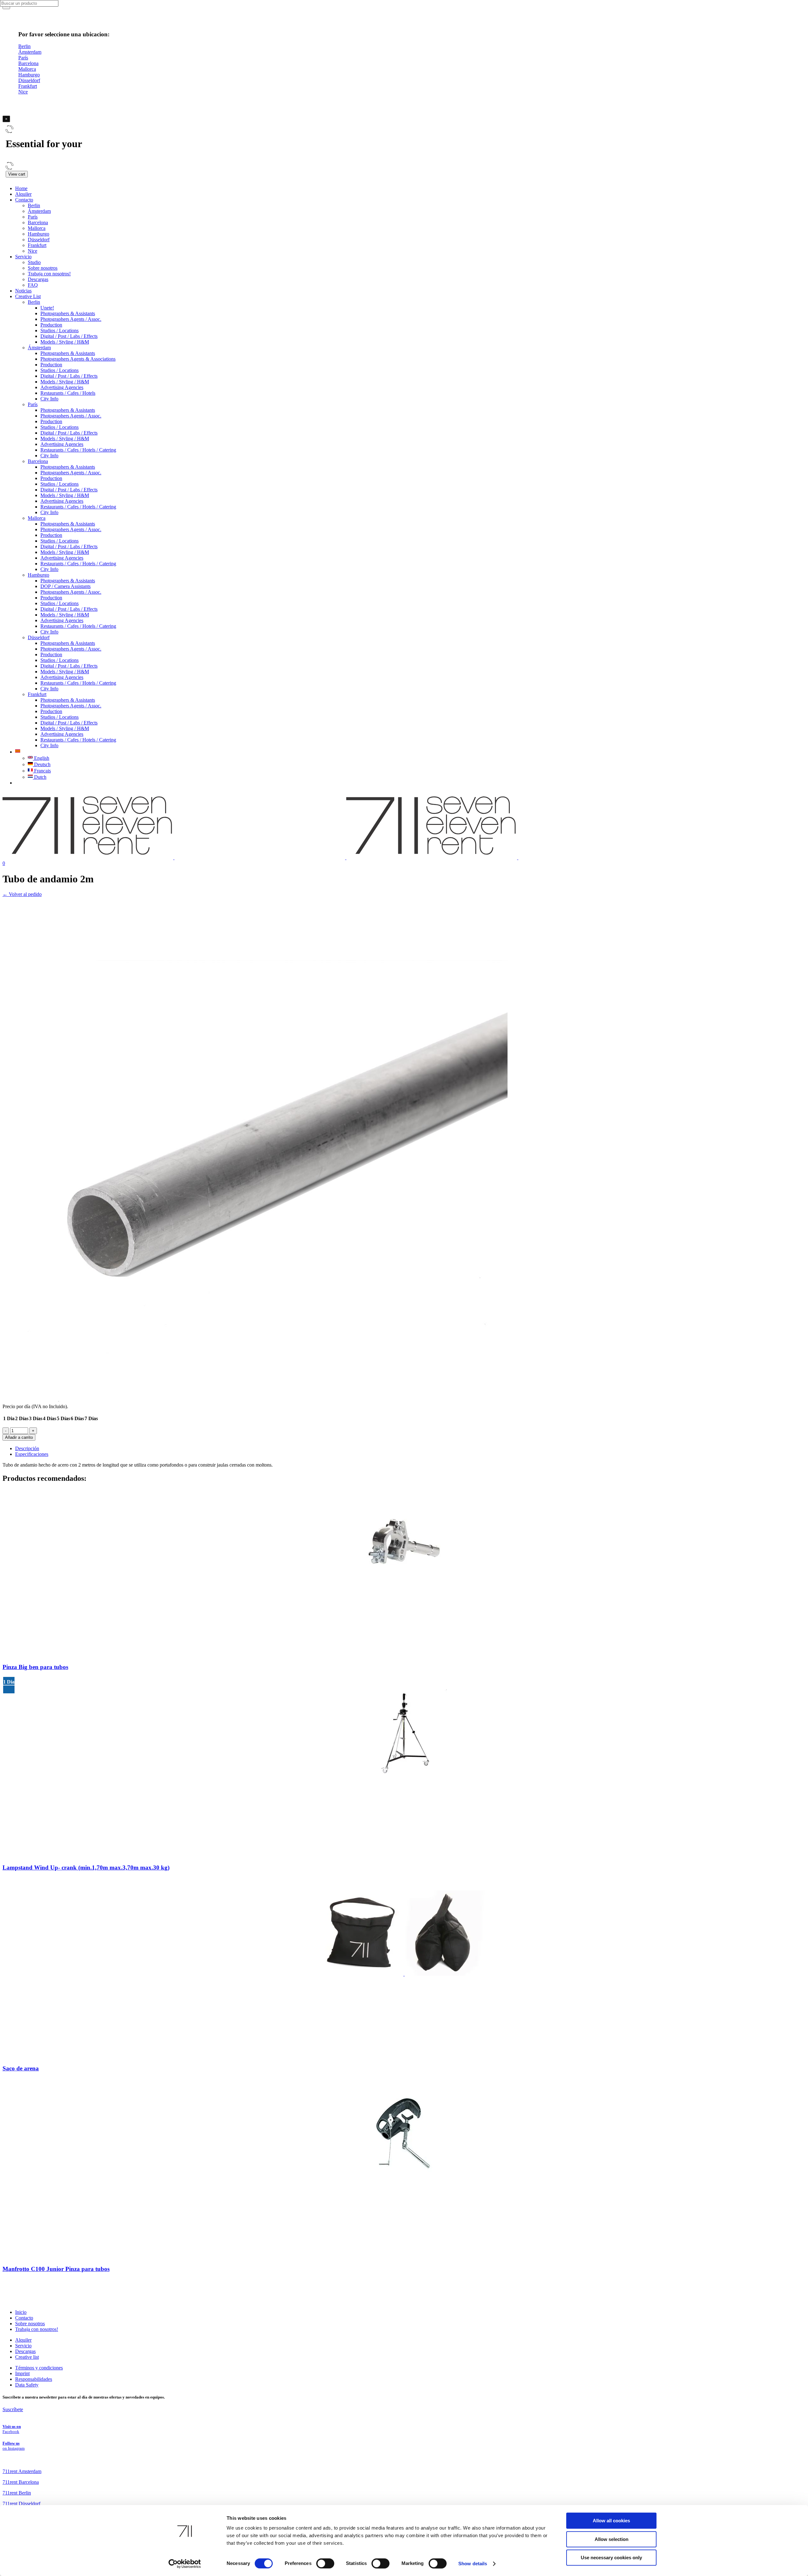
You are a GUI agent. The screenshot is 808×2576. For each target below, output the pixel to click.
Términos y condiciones (39, 2368)
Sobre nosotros (43, 268)
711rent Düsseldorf (21, 2504)
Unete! (47, 308)
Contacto (24, 200)
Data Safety (27, 2385)
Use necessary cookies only (611, 2558)
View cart (17, 174)
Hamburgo (39, 234)
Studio (34, 262)
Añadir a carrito (19, 1437)
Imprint (22, 2373)
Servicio (23, 257)
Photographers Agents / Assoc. (71, 319)
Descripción (27, 1448)
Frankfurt (37, 245)
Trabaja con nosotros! (49, 274)
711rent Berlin (17, 2493)
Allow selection (612, 2539)
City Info (49, 399)
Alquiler (23, 194)
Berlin (34, 205)
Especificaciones (32, 1454)
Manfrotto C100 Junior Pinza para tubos (56, 2269)
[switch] (325, 2563)
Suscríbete (13, 2409)
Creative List (28, 296)
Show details (473, 2564)
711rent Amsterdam (22, 2471)
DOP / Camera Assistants (65, 586)
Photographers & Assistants (68, 313)
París (33, 217)
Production (51, 325)
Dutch (40, 777)
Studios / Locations (59, 330)
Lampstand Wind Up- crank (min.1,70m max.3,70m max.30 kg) (86, 1867)
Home (21, 188)
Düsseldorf (39, 240)
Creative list (27, 2357)
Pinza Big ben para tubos (35, 1667)
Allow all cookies (611, 2521)
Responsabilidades (34, 2379)
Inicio (21, 2312)
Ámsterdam (39, 211)
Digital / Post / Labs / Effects (69, 336)
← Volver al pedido (22, 894)
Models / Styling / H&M (65, 342)
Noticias (23, 291)
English (41, 758)
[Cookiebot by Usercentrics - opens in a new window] (185, 2564)
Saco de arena (21, 2068)
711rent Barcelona (21, 2482)
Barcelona (38, 222)
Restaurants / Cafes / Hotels (68, 393)
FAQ (33, 285)
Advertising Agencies (62, 387)
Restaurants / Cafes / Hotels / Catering (78, 450)
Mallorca (37, 228)
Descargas (38, 279)
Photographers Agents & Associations (78, 359)
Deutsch (42, 764)
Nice (33, 251)
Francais (42, 771)
